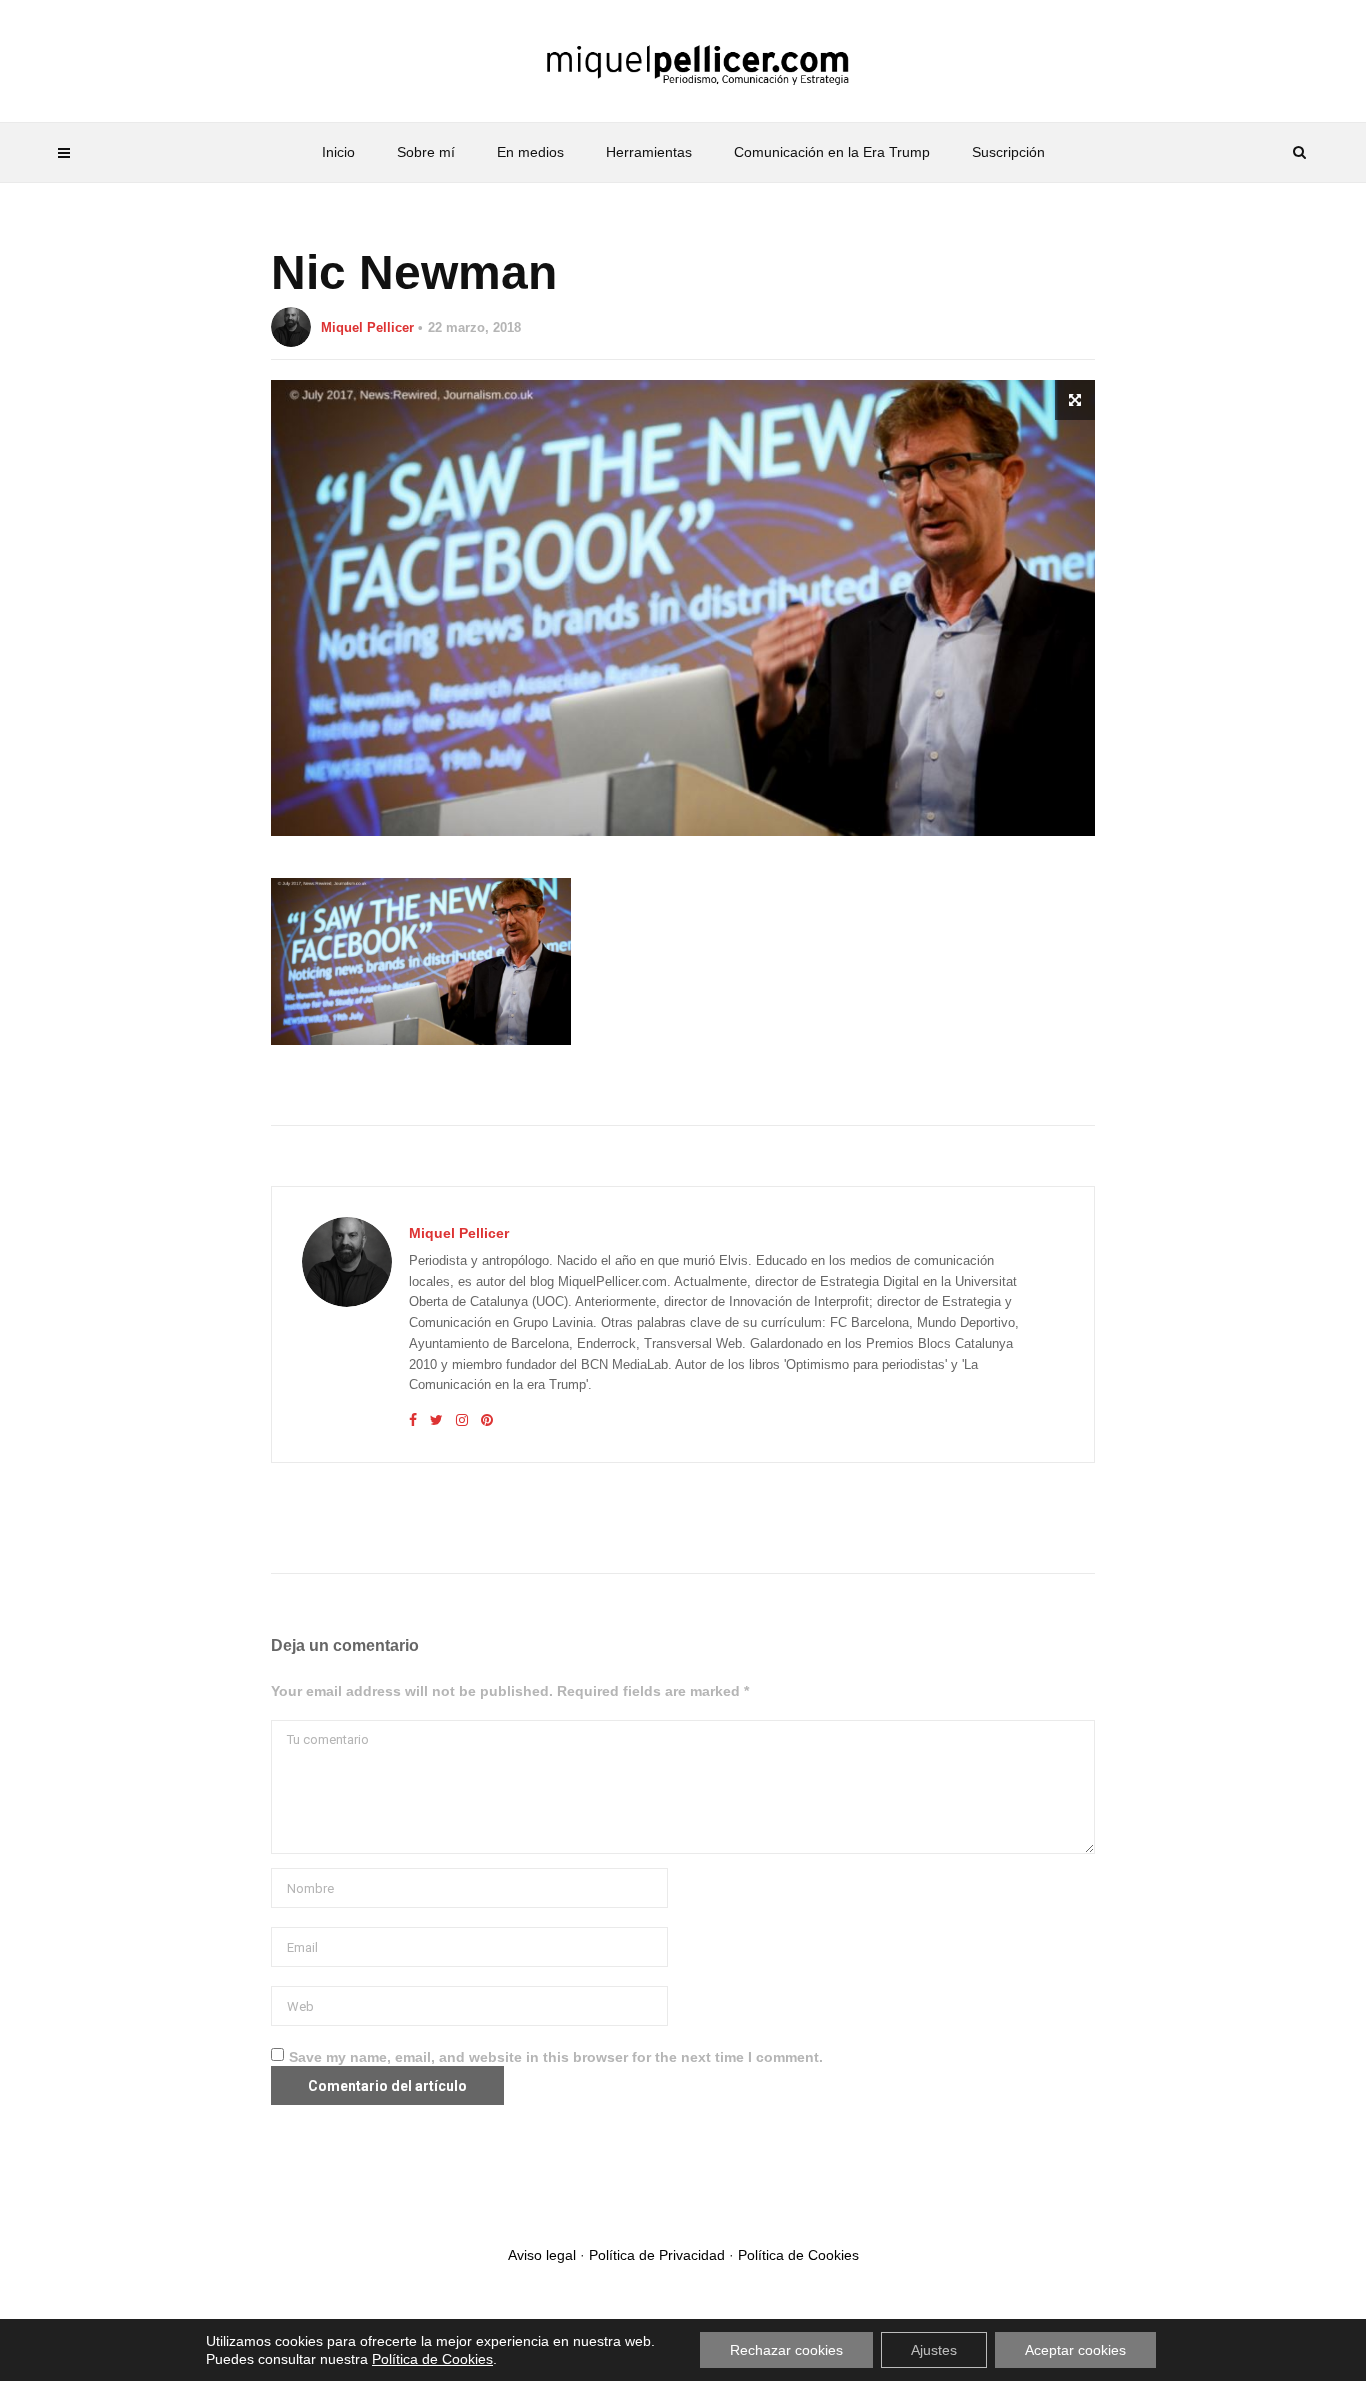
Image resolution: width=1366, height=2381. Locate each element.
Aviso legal (542, 2255)
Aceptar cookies (1075, 2350)
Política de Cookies (798, 2255)
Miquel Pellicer (367, 327)
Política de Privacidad (657, 2255)
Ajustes (934, 2350)
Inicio (338, 152)
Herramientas (649, 152)
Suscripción (1008, 152)
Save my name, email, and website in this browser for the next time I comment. (556, 2057)
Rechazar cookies (786, 2350)
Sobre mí (426, 152)
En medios (530, 152)
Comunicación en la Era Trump (832, 152)
